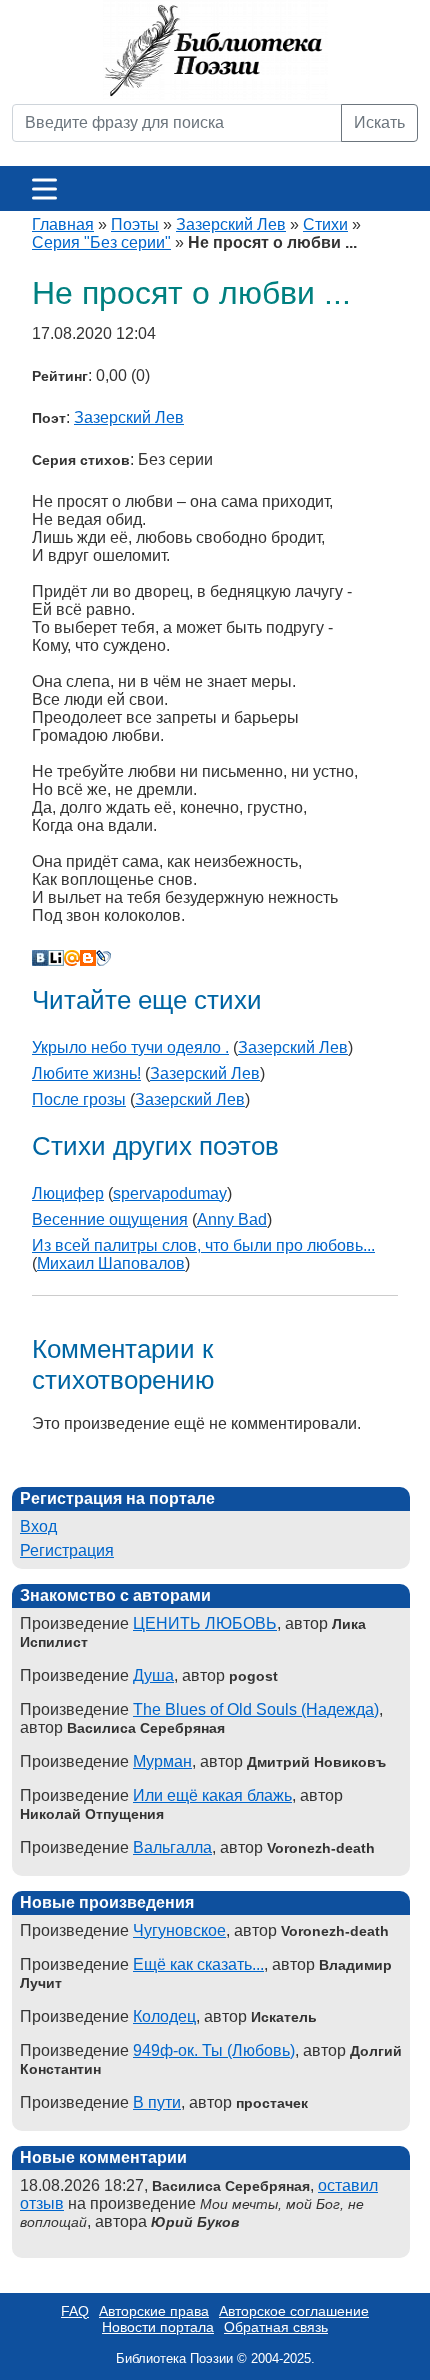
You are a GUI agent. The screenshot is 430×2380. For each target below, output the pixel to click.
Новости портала (158, 2327)
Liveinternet (56, 958)
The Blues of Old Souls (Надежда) (256, 1709)
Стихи (325, 224)
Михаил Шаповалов (111, 1263)
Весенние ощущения (110, 1219)
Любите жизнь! (86, 1073)
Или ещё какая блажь (212, 1795)
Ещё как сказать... (198, 1964)
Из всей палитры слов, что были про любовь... (203, 1245)
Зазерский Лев (231, 224)
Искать (379, 122)
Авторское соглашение (294, 2311)
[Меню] (44, 188)
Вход (38, 1526)
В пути (157, 2102)
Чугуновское (179, 1930)
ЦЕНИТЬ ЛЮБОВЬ (205, 1623)
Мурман (162, 1761)
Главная (63, 224)
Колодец (164, 2016)
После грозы (79, 1099)
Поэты (135, 224)
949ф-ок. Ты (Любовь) (214, 2050)
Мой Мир (72, 958)
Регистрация (67, 1550)
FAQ (75, 2311)
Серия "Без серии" (101, 242)
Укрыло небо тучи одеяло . (130, 1047)
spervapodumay (170, 1193)
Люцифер (68, 1193)
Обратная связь (276, 2327)
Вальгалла (172, 1847)
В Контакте (40, 958)
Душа (153, 1675)
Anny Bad (232, 1219)
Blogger (88, 958)
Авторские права (154, 2311)
